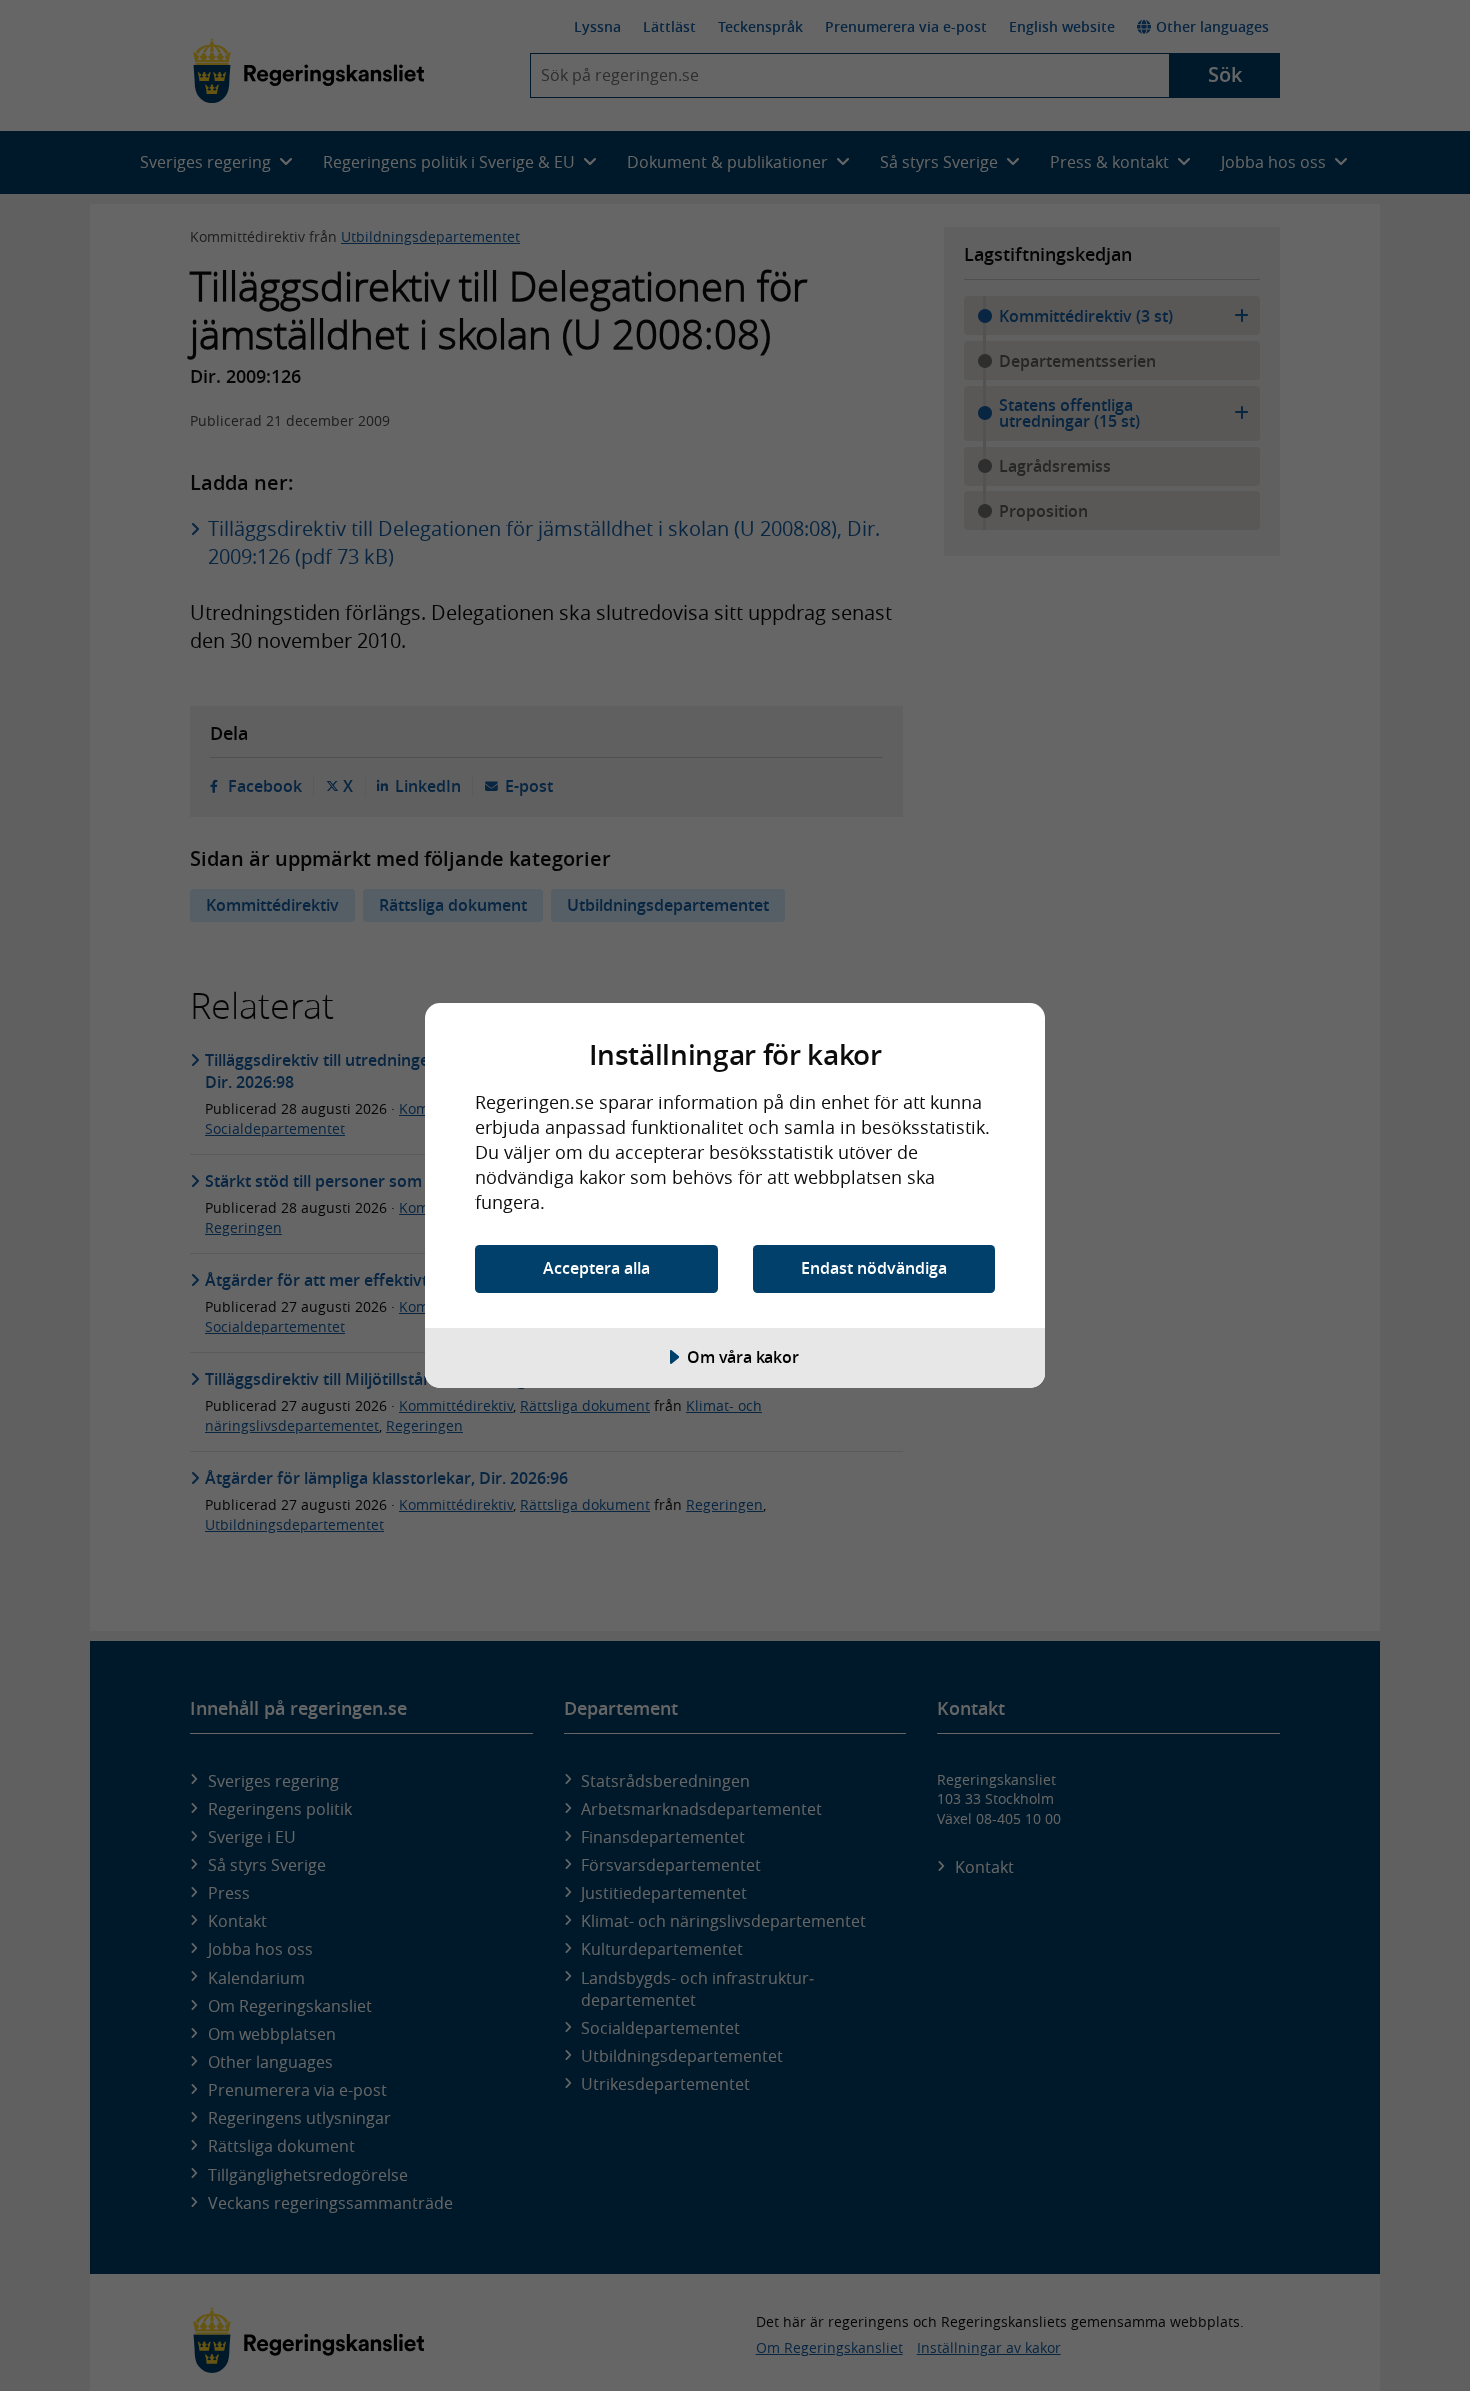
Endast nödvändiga (874, 1268)
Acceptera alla (596, 1268)
